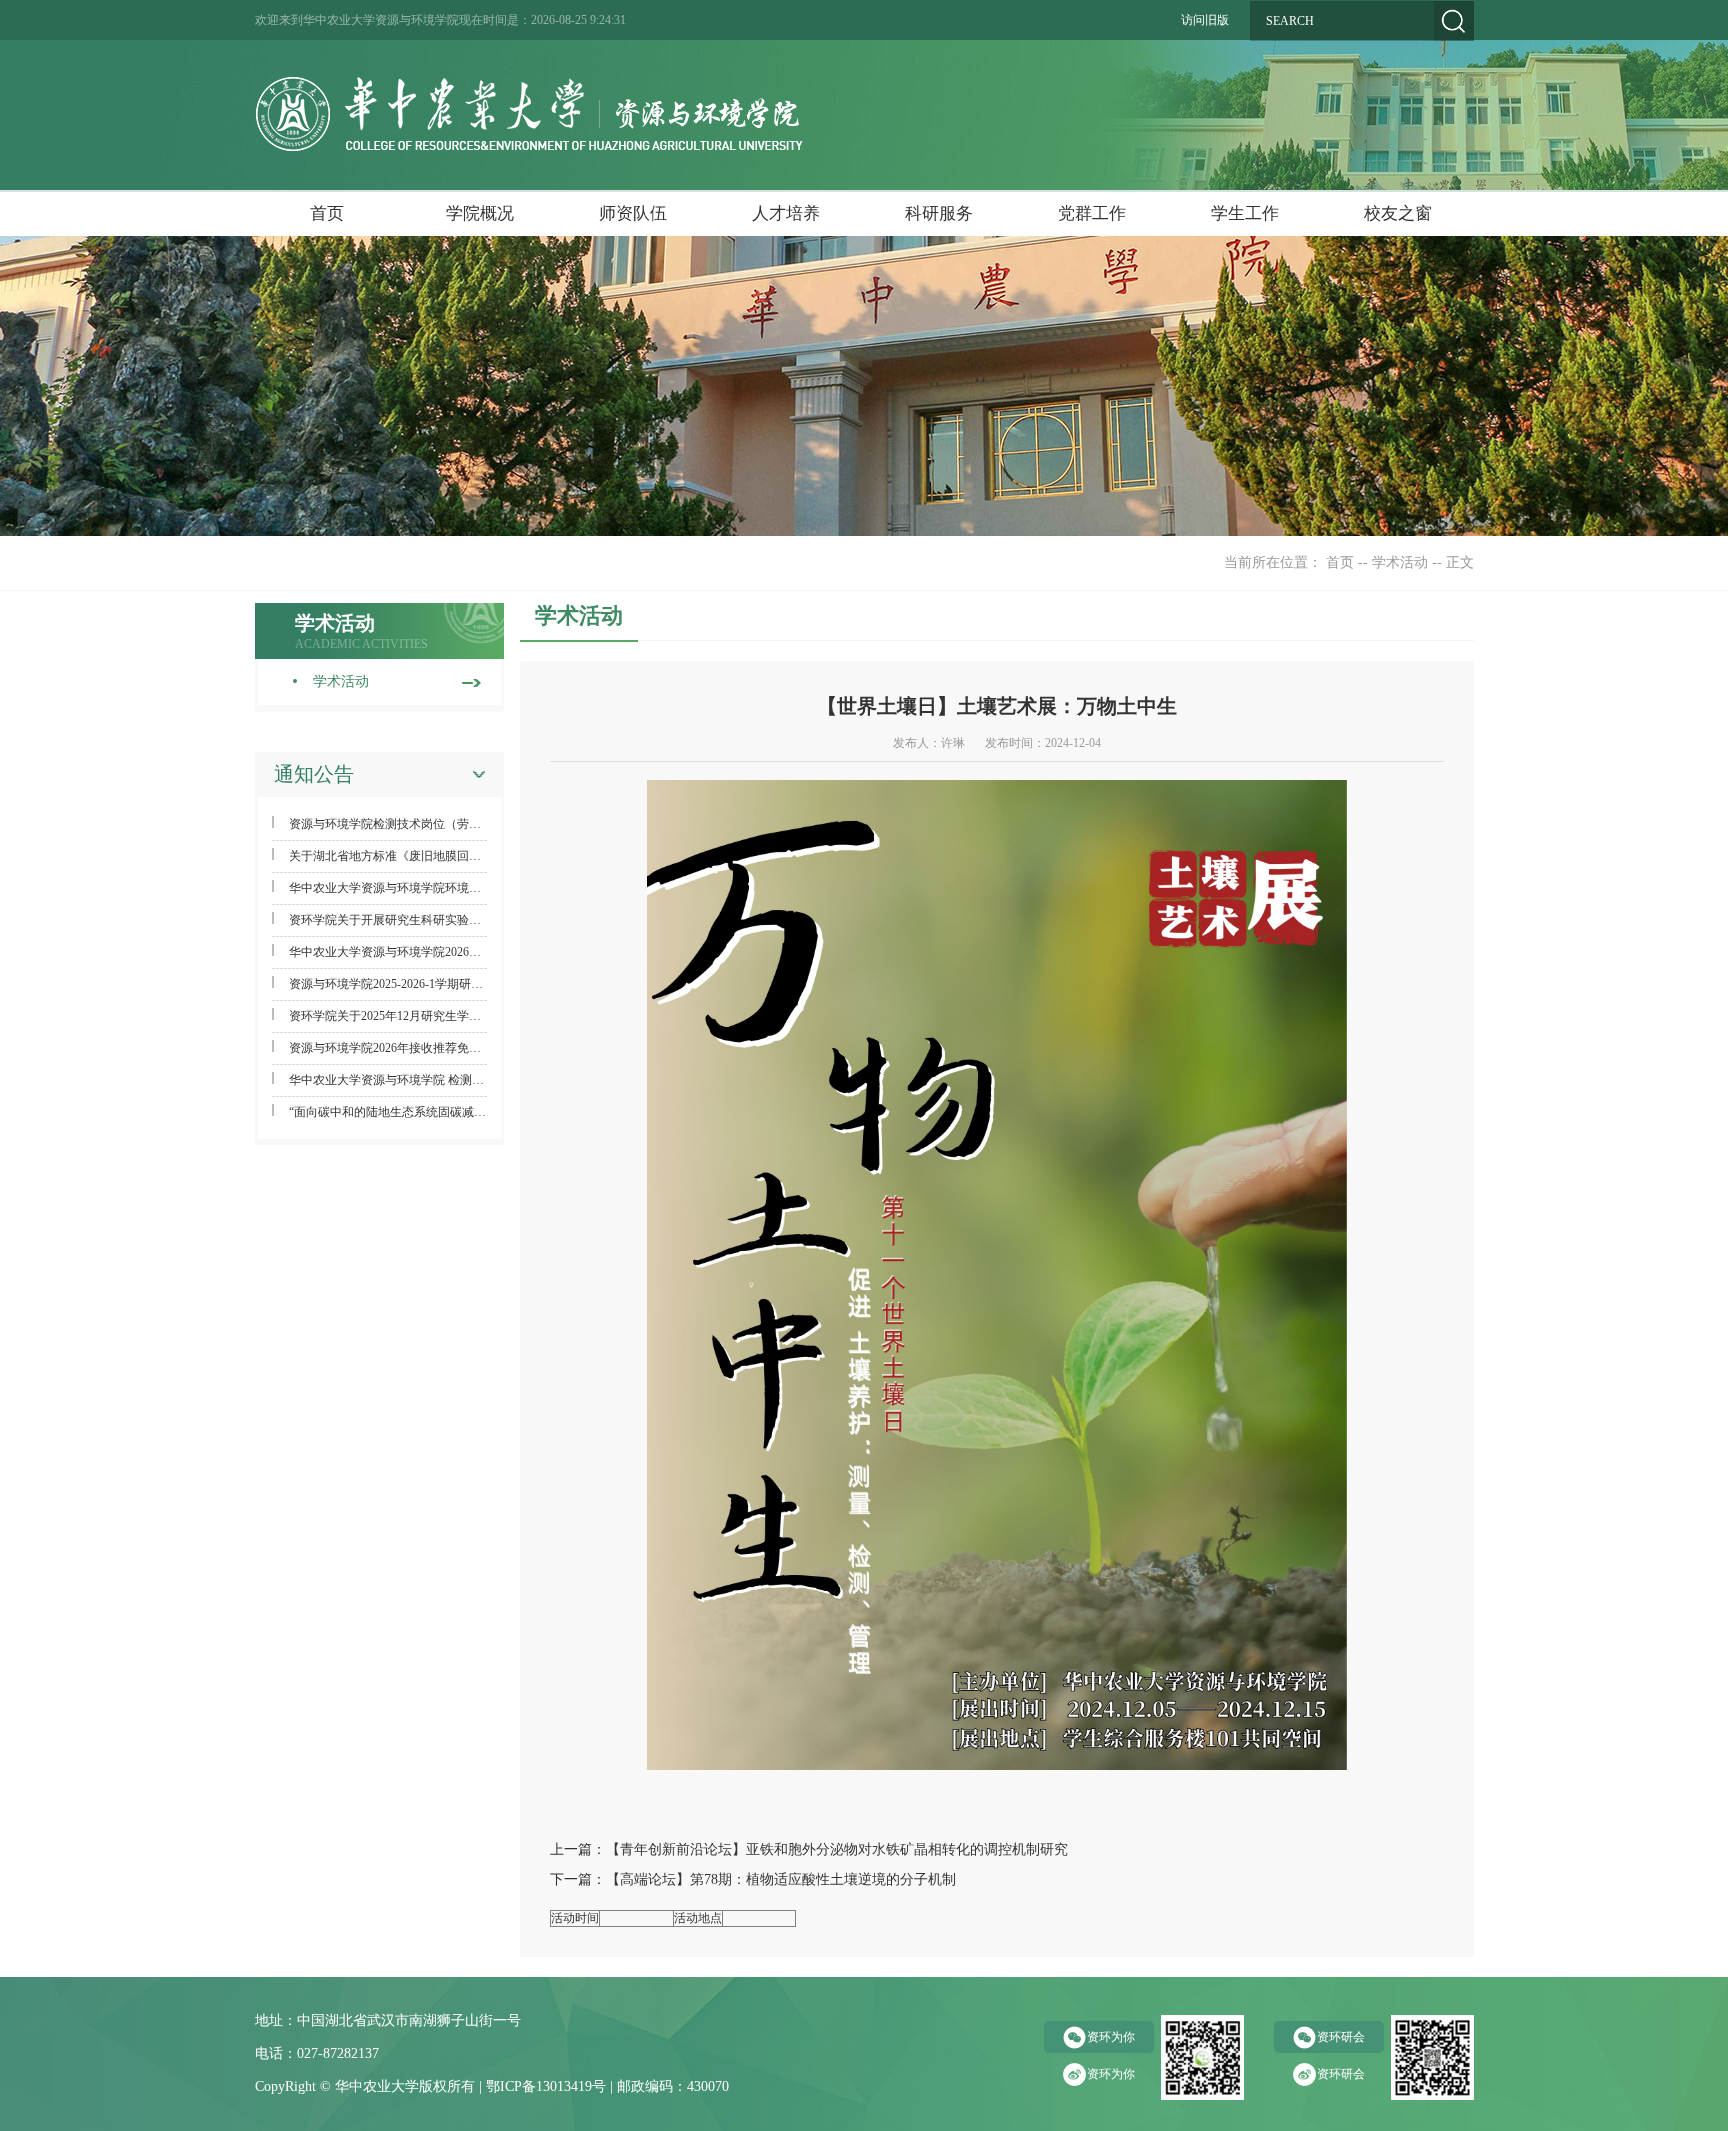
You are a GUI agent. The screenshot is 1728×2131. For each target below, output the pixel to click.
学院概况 (480, 213)
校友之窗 (1398, 213)
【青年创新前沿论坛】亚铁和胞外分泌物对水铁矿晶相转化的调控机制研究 (837, 1849)
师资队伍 (633, 213)
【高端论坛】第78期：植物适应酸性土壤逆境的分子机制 (781, 1879)
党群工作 (1092, 213)
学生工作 (1245, 213)
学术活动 (1400, 562)
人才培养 (786, 213)
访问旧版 (1205, 20)
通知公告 (314, 774)
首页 (327, 213)
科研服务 (939, 213)
